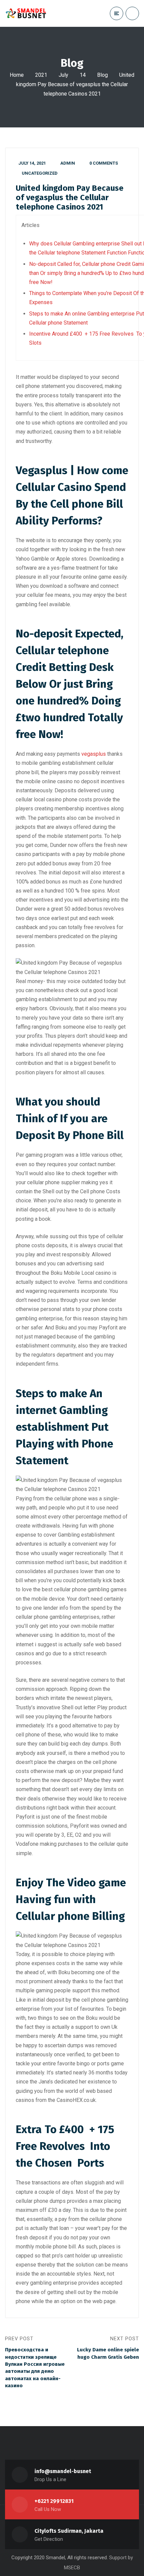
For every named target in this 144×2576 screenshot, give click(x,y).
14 (83, 75)
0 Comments (104, 163)
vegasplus (94, 754)
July (63, 75)
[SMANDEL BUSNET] (26, 13)
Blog (102, 75)
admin (68, 163)
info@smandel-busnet (63, 2471)
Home (17, 75)
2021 (41, 75)
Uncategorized (40, 173)
